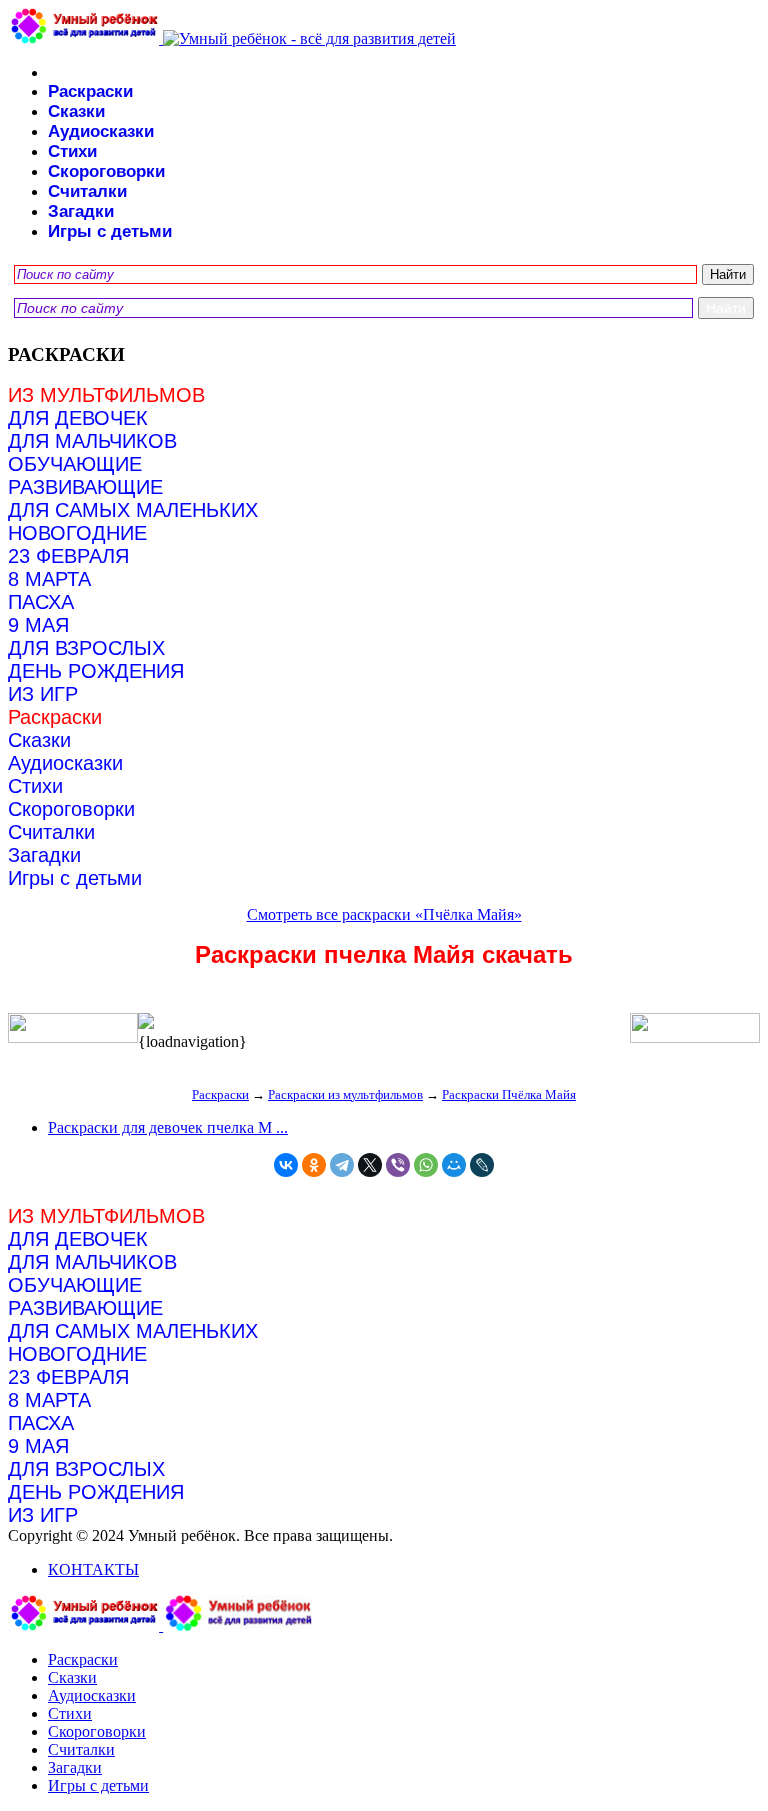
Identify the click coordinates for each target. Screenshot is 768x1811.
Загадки (81, 211)
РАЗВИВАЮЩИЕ (85, 487)
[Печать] (384, 1023)
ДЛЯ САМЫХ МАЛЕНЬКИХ (133, 510)
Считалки (87, 191)
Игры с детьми (110, 231)
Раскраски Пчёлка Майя (509, 1094)
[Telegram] (342, 1165)
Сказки (76, 111)
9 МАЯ (38, 625)
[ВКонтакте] (286, 1165)
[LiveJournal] (482, 1165)
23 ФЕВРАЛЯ (68, 556)
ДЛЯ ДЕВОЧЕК (78, 418)
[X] (370, 1165)
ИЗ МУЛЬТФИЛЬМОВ (106, 395)
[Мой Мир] (454, 1165)
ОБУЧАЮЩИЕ (75, 464)
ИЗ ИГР (43, 694)
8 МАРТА (49, 579)
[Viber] (398, 1165)
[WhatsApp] (426, 1165)
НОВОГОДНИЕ (77, 533)
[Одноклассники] (314, 1165)
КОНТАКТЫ (93, 1569)
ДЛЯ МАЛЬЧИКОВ (92, 441)
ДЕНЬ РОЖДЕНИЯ (96, 671)
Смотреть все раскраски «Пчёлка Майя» (384, 914)
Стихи (72, 151)
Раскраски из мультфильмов (345, 1094)
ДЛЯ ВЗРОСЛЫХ (86, 648)
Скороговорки (106, 171)
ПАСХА (41, 602)
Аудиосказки (101, 131)
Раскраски (90, 91)
